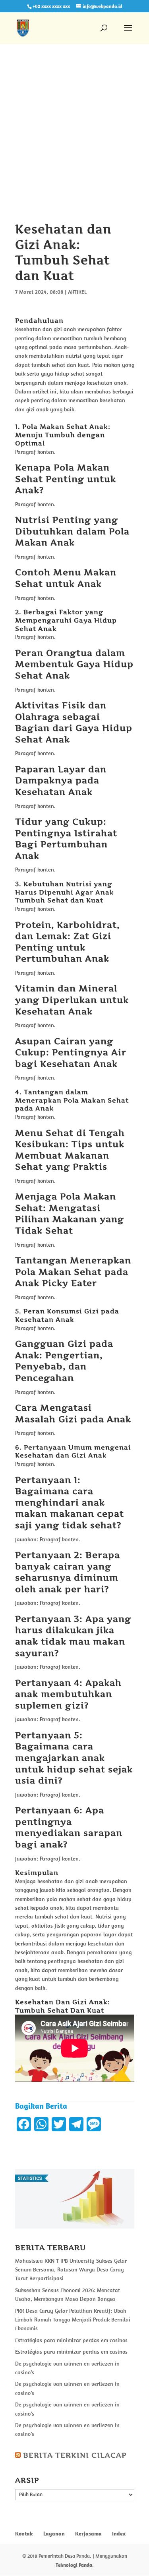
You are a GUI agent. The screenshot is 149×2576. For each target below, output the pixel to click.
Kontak (24, 2534)
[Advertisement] (74, 144)
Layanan (54, 2534)
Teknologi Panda (74, 2565)
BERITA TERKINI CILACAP (75, 2455)
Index (119, 2534)
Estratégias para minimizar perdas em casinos (71, 2340)
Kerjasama (88, 2534)
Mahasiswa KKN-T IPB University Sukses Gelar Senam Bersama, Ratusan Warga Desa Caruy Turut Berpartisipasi (71, 2270)
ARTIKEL (77, 292)
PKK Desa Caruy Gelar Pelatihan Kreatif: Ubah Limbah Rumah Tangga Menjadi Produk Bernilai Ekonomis (73, 2320)
